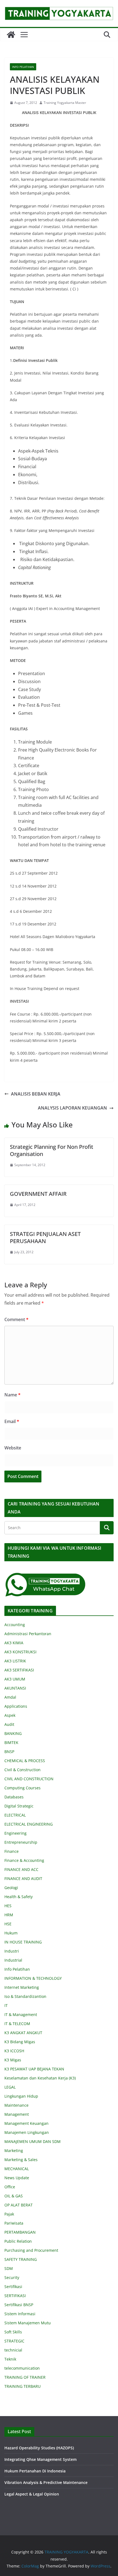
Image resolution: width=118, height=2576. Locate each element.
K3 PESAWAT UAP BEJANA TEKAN (34, 2069)
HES (8, 1906)
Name (12, 1395)
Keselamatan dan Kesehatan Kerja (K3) (40, 2078)
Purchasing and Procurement (31, 2250)
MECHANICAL (17, 2169)
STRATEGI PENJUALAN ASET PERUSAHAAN (45, 1237)
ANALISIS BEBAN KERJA (36, 1094)
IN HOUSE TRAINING (23, 1942)
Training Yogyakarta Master (65, 103)
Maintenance (16, 2105)
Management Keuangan (26, 2123)
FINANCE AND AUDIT (23, 1878)
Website (13, 1448)
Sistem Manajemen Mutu (28, 2323)
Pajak (9, 2214)
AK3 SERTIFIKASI (19, 1670)
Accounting (15, 1625)
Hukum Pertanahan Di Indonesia (35, 2471)
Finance (12, 1851)
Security (12, 2277)
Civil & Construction (23, 1770)
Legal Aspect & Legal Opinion (32, 2494)
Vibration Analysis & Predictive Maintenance (46, 2482)
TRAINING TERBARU (23, 2386)
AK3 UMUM (15, 1679)
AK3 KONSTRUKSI (20, 1652)
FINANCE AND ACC (21, 1869)
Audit (9, 1724)
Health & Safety (19, 1897)
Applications (16, 1706)
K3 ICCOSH (14, 2051)
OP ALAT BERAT (19, 2205)
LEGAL (10, 2087)
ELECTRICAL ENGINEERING (29, 1824)
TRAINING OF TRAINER (25, 2377)
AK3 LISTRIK (15, 1661)
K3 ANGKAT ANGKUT (23, 2033)
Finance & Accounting (24, 1860)
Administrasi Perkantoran (28, 1634)
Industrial (13, 1960)
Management (17, 2114)
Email (12, 1421)
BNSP (9, 1752)
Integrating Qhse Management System (40, 2459)
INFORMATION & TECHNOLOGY (33, 1978)
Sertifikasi (13, 2287)
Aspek (10, 1715)
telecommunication (22, 2368)
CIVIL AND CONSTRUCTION (29, 1779)
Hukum (11, 1933)
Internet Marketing (22, 1987)
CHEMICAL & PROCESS (25, 1761)
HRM (9, 1915)
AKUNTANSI (15, 1688)
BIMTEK (11, 1742)
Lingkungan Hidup (21, 2096)
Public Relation (18, 2241)
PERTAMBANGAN (20, 2232)
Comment (16, 1319)
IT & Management (21, 2015)
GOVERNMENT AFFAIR (38, 1194)
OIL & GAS (14, 2196)
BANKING (13, 1733)
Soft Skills (13, 2332)
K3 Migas (13, 2060)
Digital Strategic (19, 1806)
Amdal (10, 1697)
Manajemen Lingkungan (27, 2132)
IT (6, 2005)
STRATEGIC (14, 2341)
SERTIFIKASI (15, 2296)
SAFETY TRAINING (21, 2259)
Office (10, 2187)
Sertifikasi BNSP (19, 2305)
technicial (13, 2350)
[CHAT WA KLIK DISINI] (46, 1576)
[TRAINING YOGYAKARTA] (11, 35)
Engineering (16, 1833)
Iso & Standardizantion (25, 1996)
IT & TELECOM (17, 2024)
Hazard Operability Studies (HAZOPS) (39, 2448)
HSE (8, 1924)
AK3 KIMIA (14, 1643)
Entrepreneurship (21, 1842)
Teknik (10, 2359)
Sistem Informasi (20, 2314)
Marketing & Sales (21, 2160)
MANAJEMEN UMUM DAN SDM (33, 2141)
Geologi (11, 1888)
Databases (14, 1797)
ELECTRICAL (15, 1815)
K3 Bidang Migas (20, 2042)
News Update (17, 2178)
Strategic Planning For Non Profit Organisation (52, 1150)
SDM (9, 2268)
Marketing (14, 2151)
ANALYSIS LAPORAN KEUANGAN (72, 1108)
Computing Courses (23, 1788)
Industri (12, 1951)
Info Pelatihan (23, 67)
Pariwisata (14, 2223)
